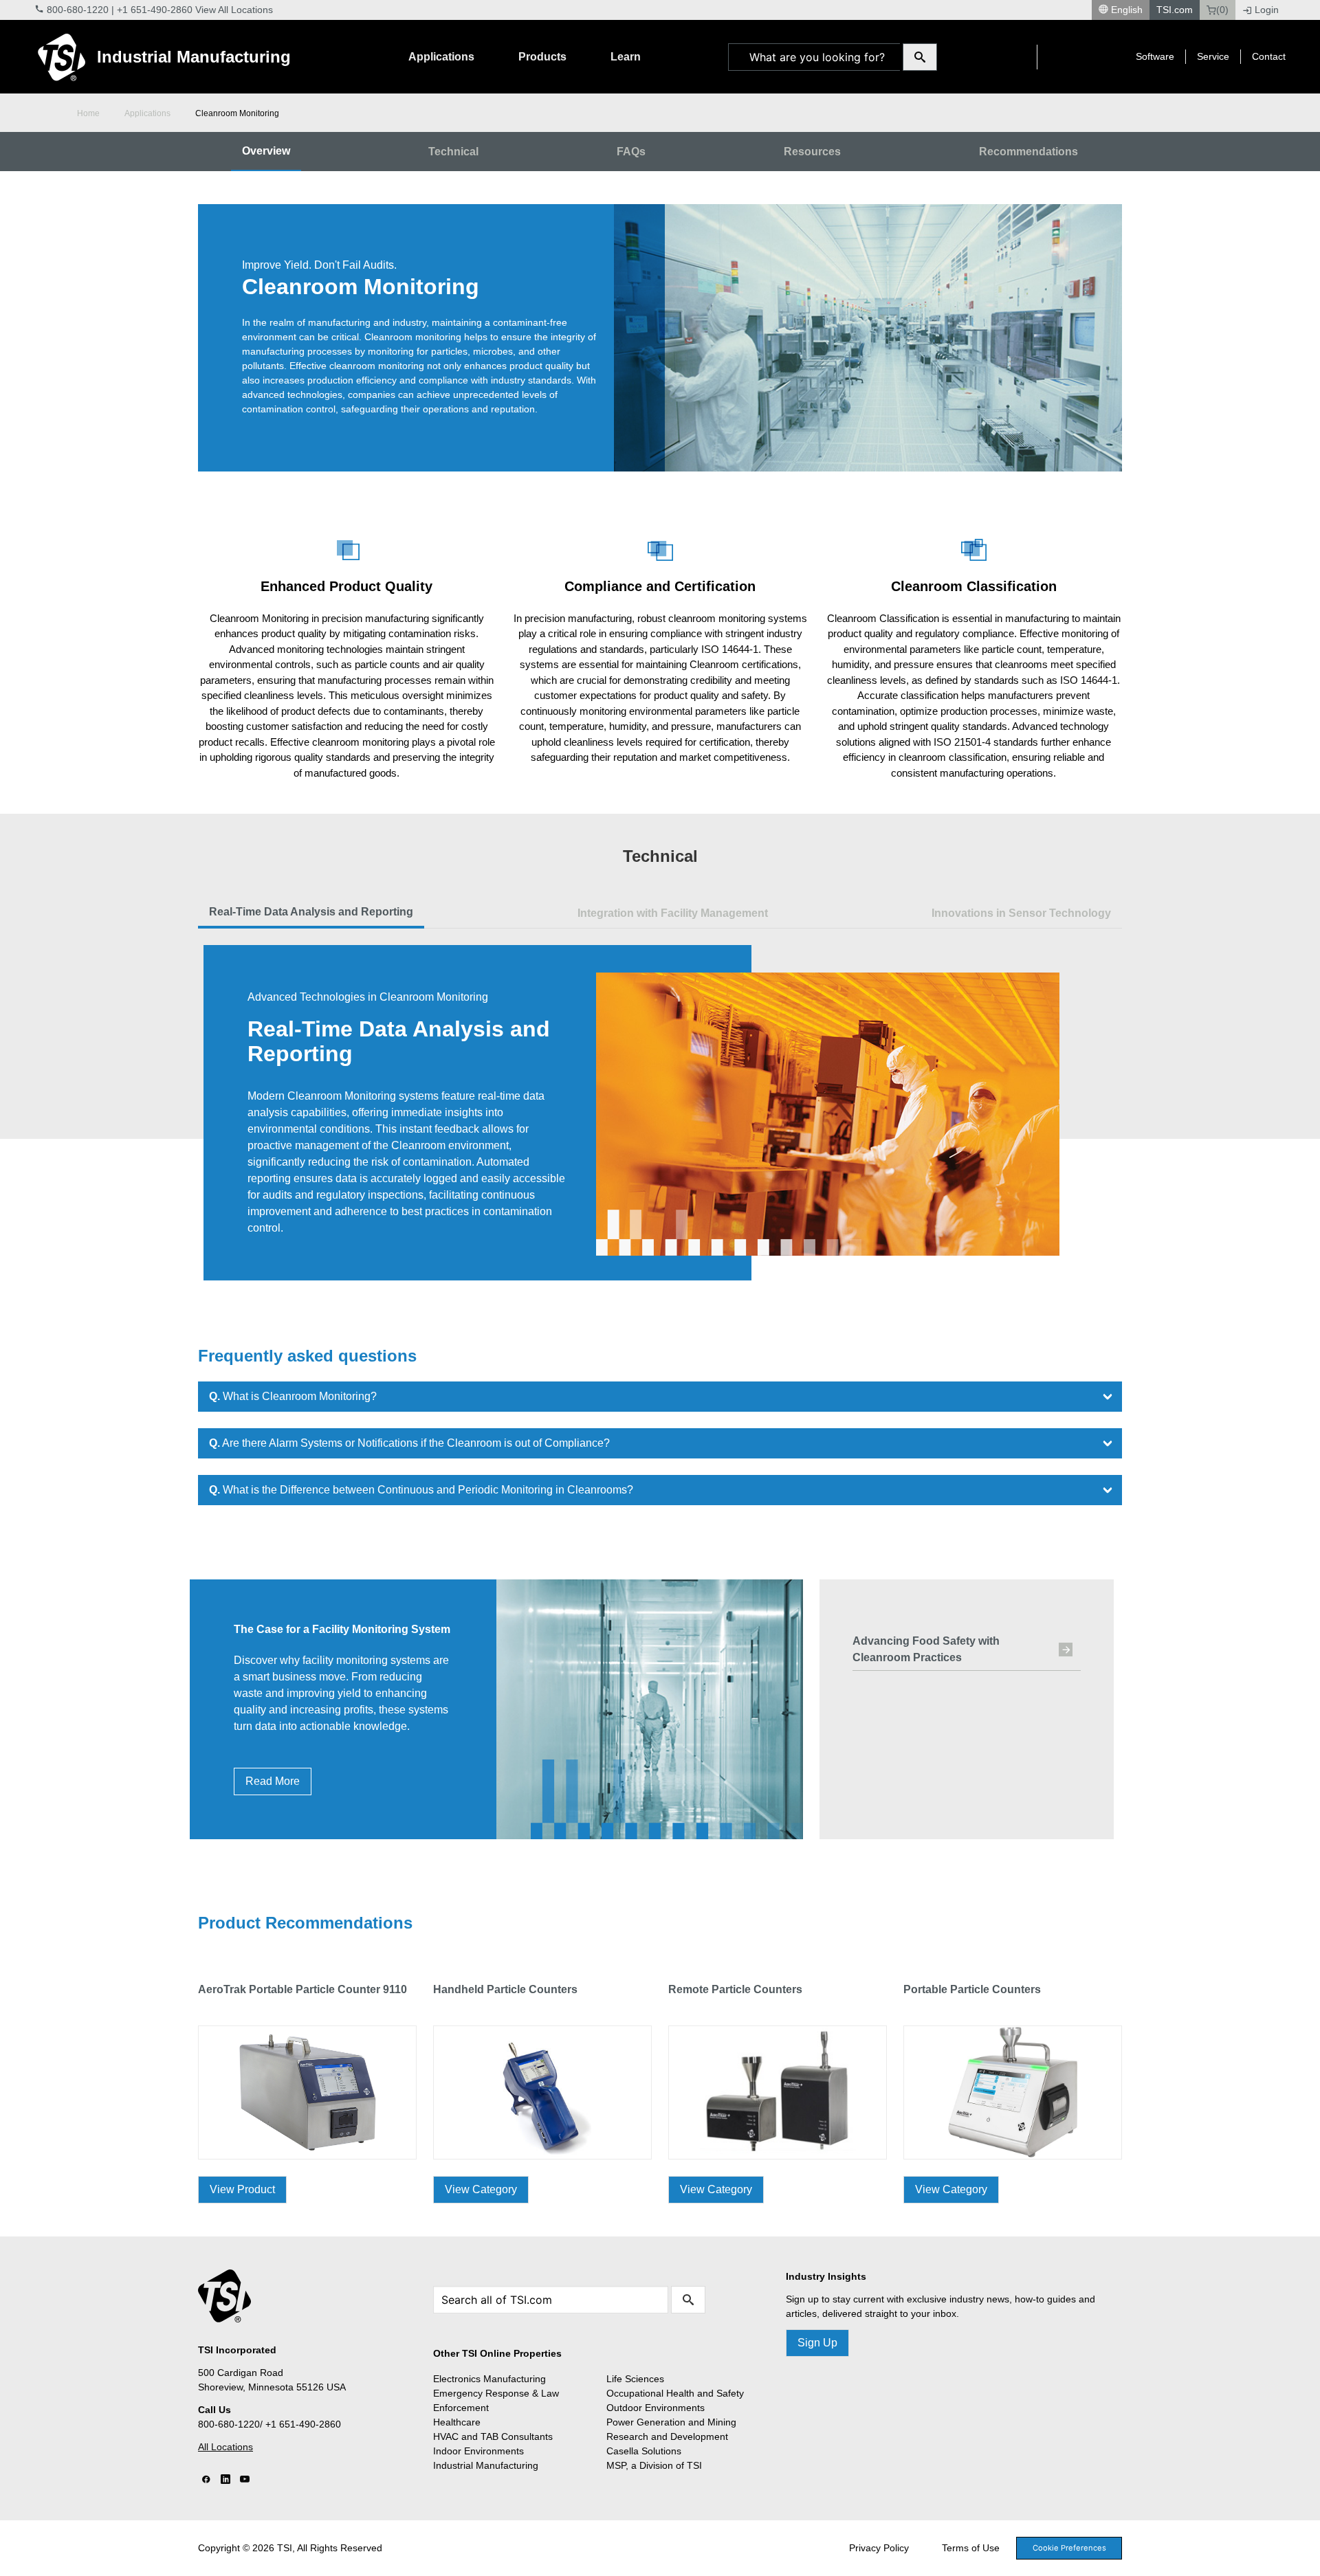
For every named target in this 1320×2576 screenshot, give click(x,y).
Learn (626, 57)
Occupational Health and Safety (675, 2393)
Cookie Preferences (1069, 2548)
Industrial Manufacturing (194, 57)
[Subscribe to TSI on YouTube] (245, 2480)
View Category (481, 2189)
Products (542, 57)
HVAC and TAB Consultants (493, 2436)
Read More (273, 1781)
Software (1155, 56)
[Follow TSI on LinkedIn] (225, 2480)
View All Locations (234, 10)
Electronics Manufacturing (489, 2379)
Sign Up (817, 2343)
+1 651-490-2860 (155, 10)
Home (88, 113)
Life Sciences (635, 2379)
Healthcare (457, 2422)
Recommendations (1028, 152)
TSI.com (1175, 10)
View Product (242, 2189)
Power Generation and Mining (671, 2422)
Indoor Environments (478, 2451)
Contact (1269, 56)
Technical (453, 152)
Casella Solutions (644, 2451)
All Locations (225, 2447)
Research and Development (667, 2436)
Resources (812, 152)
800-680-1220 (78, 10)
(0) (1222, 10)
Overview (266, 151)
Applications (441, 57)
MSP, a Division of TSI (654, 2465)
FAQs (631, 152)
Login (1267, 10)
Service (1213, 56)
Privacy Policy (879, 2548)
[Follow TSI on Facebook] (206, 2480)
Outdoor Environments (656, 2408)
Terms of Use (971, 2548)
